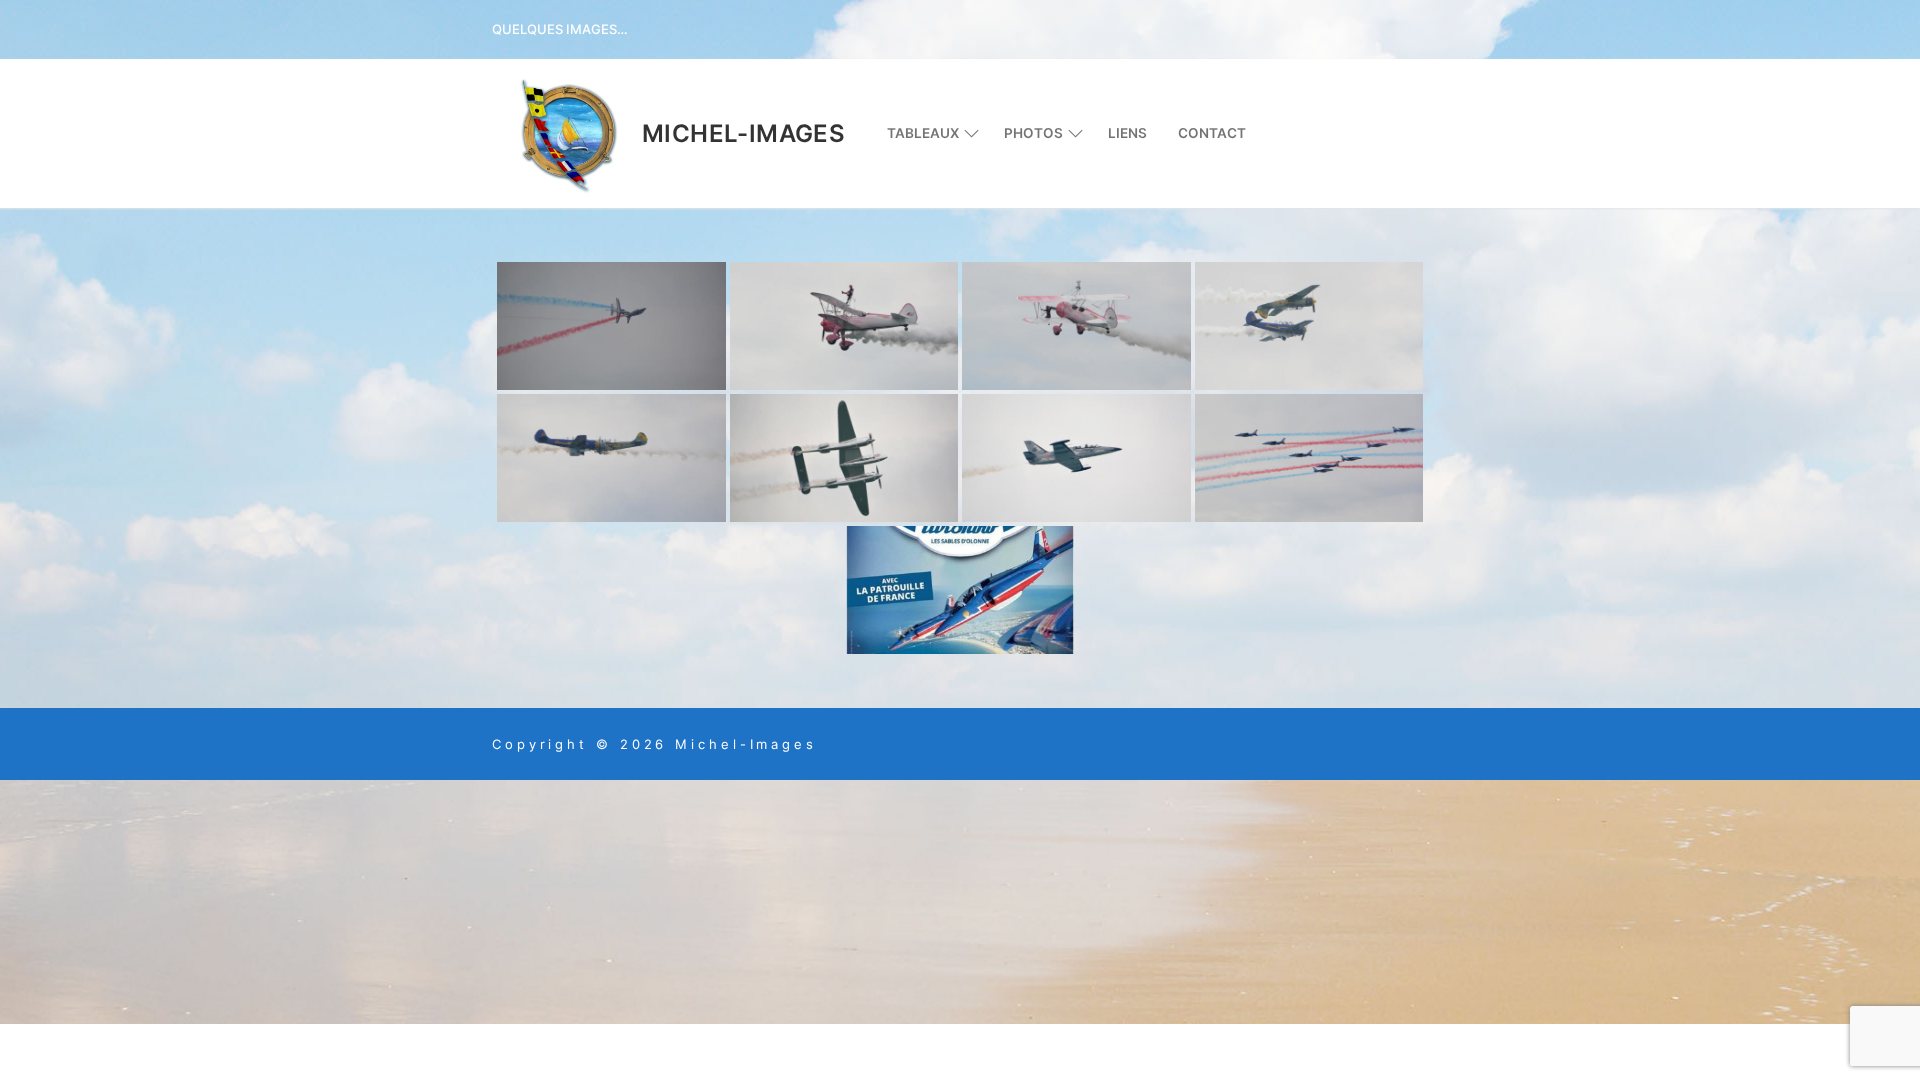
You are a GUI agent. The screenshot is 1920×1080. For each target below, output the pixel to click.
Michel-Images (743, 133)
